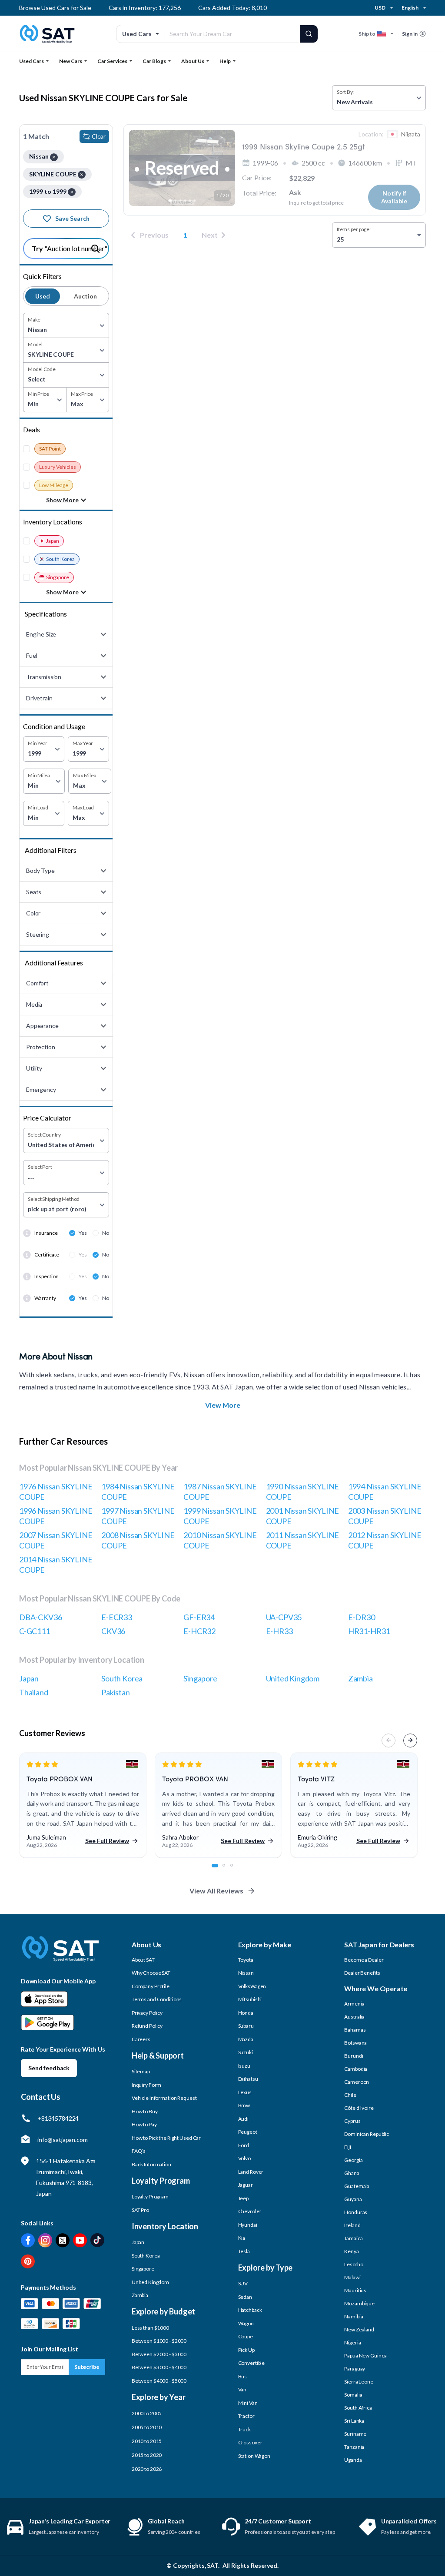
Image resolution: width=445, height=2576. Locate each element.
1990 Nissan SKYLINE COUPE (303, 1492)
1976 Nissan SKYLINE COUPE (56, 1492)
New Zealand (359, 2329)
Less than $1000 (150, 2328)
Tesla (244, 2251)
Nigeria (352, 2342)
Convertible (252, 2363)
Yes (83, 1233)
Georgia (353, 2160)
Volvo (244, 2158)
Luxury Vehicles (58, 467)
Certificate (47, 1255)
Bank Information (151, 2164)
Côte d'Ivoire (359, 2108)
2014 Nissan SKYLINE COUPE (56, 1565)
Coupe (246, 2336)
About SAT (143, 1960)
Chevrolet (250, 2211)
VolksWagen (252, 1986)
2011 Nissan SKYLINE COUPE (303, 1540)
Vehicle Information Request (164, 2098)
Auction (85, 296)
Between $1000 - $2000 (159, 2341)
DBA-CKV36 (40, 1617)
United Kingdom (293, 1678)
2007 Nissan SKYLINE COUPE (56, 1540)
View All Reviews (216, 1891)
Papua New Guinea (365, 2356)
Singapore (58, 577)
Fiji (348, 2147)
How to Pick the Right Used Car (166, 2138)
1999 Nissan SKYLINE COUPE (220, 1516)
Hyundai (248, 2225)
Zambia (360, 1678)
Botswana (355, 2043)
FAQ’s (139, 2151)
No (106, 1233)
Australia (354, 2017)
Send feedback (49, 2068)
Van (242, 2389)
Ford (244, 2145)
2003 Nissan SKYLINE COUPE (385, 1516)
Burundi (354, 2056)
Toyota (246, 1960)
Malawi (352, 2277)
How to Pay (144, 2124)
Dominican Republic (367, 2134)
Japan (53, 541)
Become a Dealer (364, 1960)
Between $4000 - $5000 (159, 2381)
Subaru (246, 2026)
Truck (244, 2429)
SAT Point (50, 449)
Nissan (246, 1973)
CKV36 (113, 1631)
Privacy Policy (147, 2013)
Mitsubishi (250, 1999)
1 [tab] (218, 1870)
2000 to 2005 (147, 2413)
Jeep (244, 2198)
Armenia (354, 2004)
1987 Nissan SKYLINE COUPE (220, 1492)
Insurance (46, 1233)
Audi (244, 2119)
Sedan (245, 2297)
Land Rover (251, 2172)
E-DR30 (362, 1617)
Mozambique (359, 2303)
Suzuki (246, 2052)
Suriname (355, 2434)
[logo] (60, 1955)
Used (43, 296)
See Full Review (107, 1841)
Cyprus (352, 2121)
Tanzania (354, 2447)
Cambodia (356, 2069)
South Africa (358, 2408)
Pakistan (116, 1692)
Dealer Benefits (362, 1973)
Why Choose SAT (151, 1973)
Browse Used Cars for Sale (55, 8)
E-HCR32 (199, 1631)
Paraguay (355, 2369)
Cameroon (357, 2082)
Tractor (246, 2416)
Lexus (245, 2092)
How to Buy (145, 2111)
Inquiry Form (147, 2085)
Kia (242, 2238)
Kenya (351, 2251)
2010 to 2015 (147, 2441)
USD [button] (380, 8)
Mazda (246, 2039)
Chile (350, 2095)
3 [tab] (236, 1870)
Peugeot (248, 2132)
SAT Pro (140, 2210)
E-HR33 (279, 1631)
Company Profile (151, 1986)
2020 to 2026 (147, 2469)
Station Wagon (254, 2456)
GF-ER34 (199, 1617)
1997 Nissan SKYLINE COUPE (138, 1516)
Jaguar (246, 2185)
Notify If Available (394, 197)
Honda (246, 2013)
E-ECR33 (117, 1617)
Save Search (72, 218)
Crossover (250, 2442)
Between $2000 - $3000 (159, 2354)
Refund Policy (147, 2026)
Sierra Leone (359, 2382)
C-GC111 (35, 1631)
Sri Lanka (354, 2421)
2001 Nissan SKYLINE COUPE (303, 1516)
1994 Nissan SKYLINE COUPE (385, 1492)
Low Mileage (54, 485)
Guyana (353, 2199)
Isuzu (244, 2066)
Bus (243, 2376)
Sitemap (141, 2071)
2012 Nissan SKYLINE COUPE (385, 1540)
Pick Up (246, 2350)
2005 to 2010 (147, 2427)
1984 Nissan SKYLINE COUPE (138, 1492)
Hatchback (250, 2310)
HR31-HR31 (369, 1631)
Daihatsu (248, 2079)
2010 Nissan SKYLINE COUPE (220, 1540)
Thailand (34, 1692)
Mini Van (248, 2403)
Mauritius (355, 2290)
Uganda (353, 2460)
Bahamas (355, 2030)
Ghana (352, 2173)
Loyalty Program (150, 2196)
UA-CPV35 (284, 1617)
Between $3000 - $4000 (159, 2367)
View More (223, 1405)
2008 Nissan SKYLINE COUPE (138, 1540)
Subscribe (87, 2367)
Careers (141, 2039)
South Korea (60, 559)
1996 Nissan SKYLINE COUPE (56, 1516)
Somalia (353, 2395)
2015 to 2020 (147, 2455)
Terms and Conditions (157, 1999)
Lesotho (354, 2264)
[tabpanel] (83, 1805)
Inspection (46, 1276)
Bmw (244, 2105)
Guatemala (357, 2186)
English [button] (410, 8)
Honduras (356, 2212)
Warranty (45, 1298)
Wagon (246, 2323)
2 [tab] (229, 1870)
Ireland (352, 2225)
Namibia (354, 2316)
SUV (243, 2283)
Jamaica (353, 2238)
